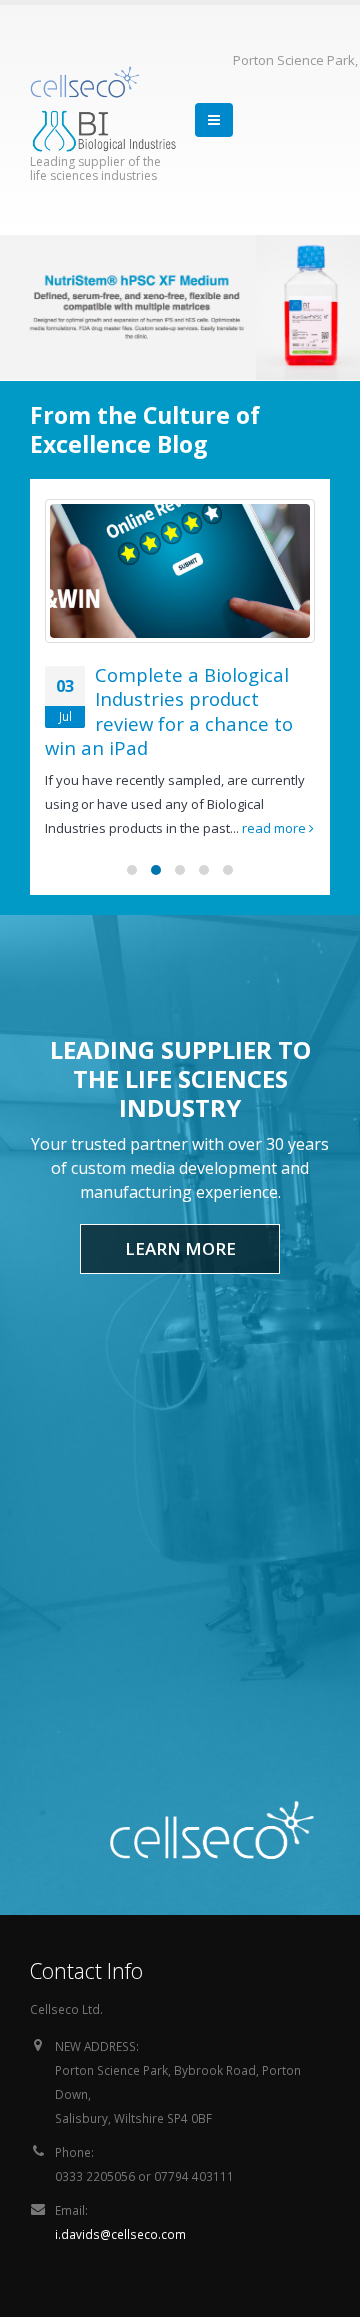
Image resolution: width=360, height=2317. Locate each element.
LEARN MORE (180, 1248)
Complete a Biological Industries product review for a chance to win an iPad (169, 711)
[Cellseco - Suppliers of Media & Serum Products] (85, 82)
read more (275, 828)
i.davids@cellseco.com (120, 2234)
